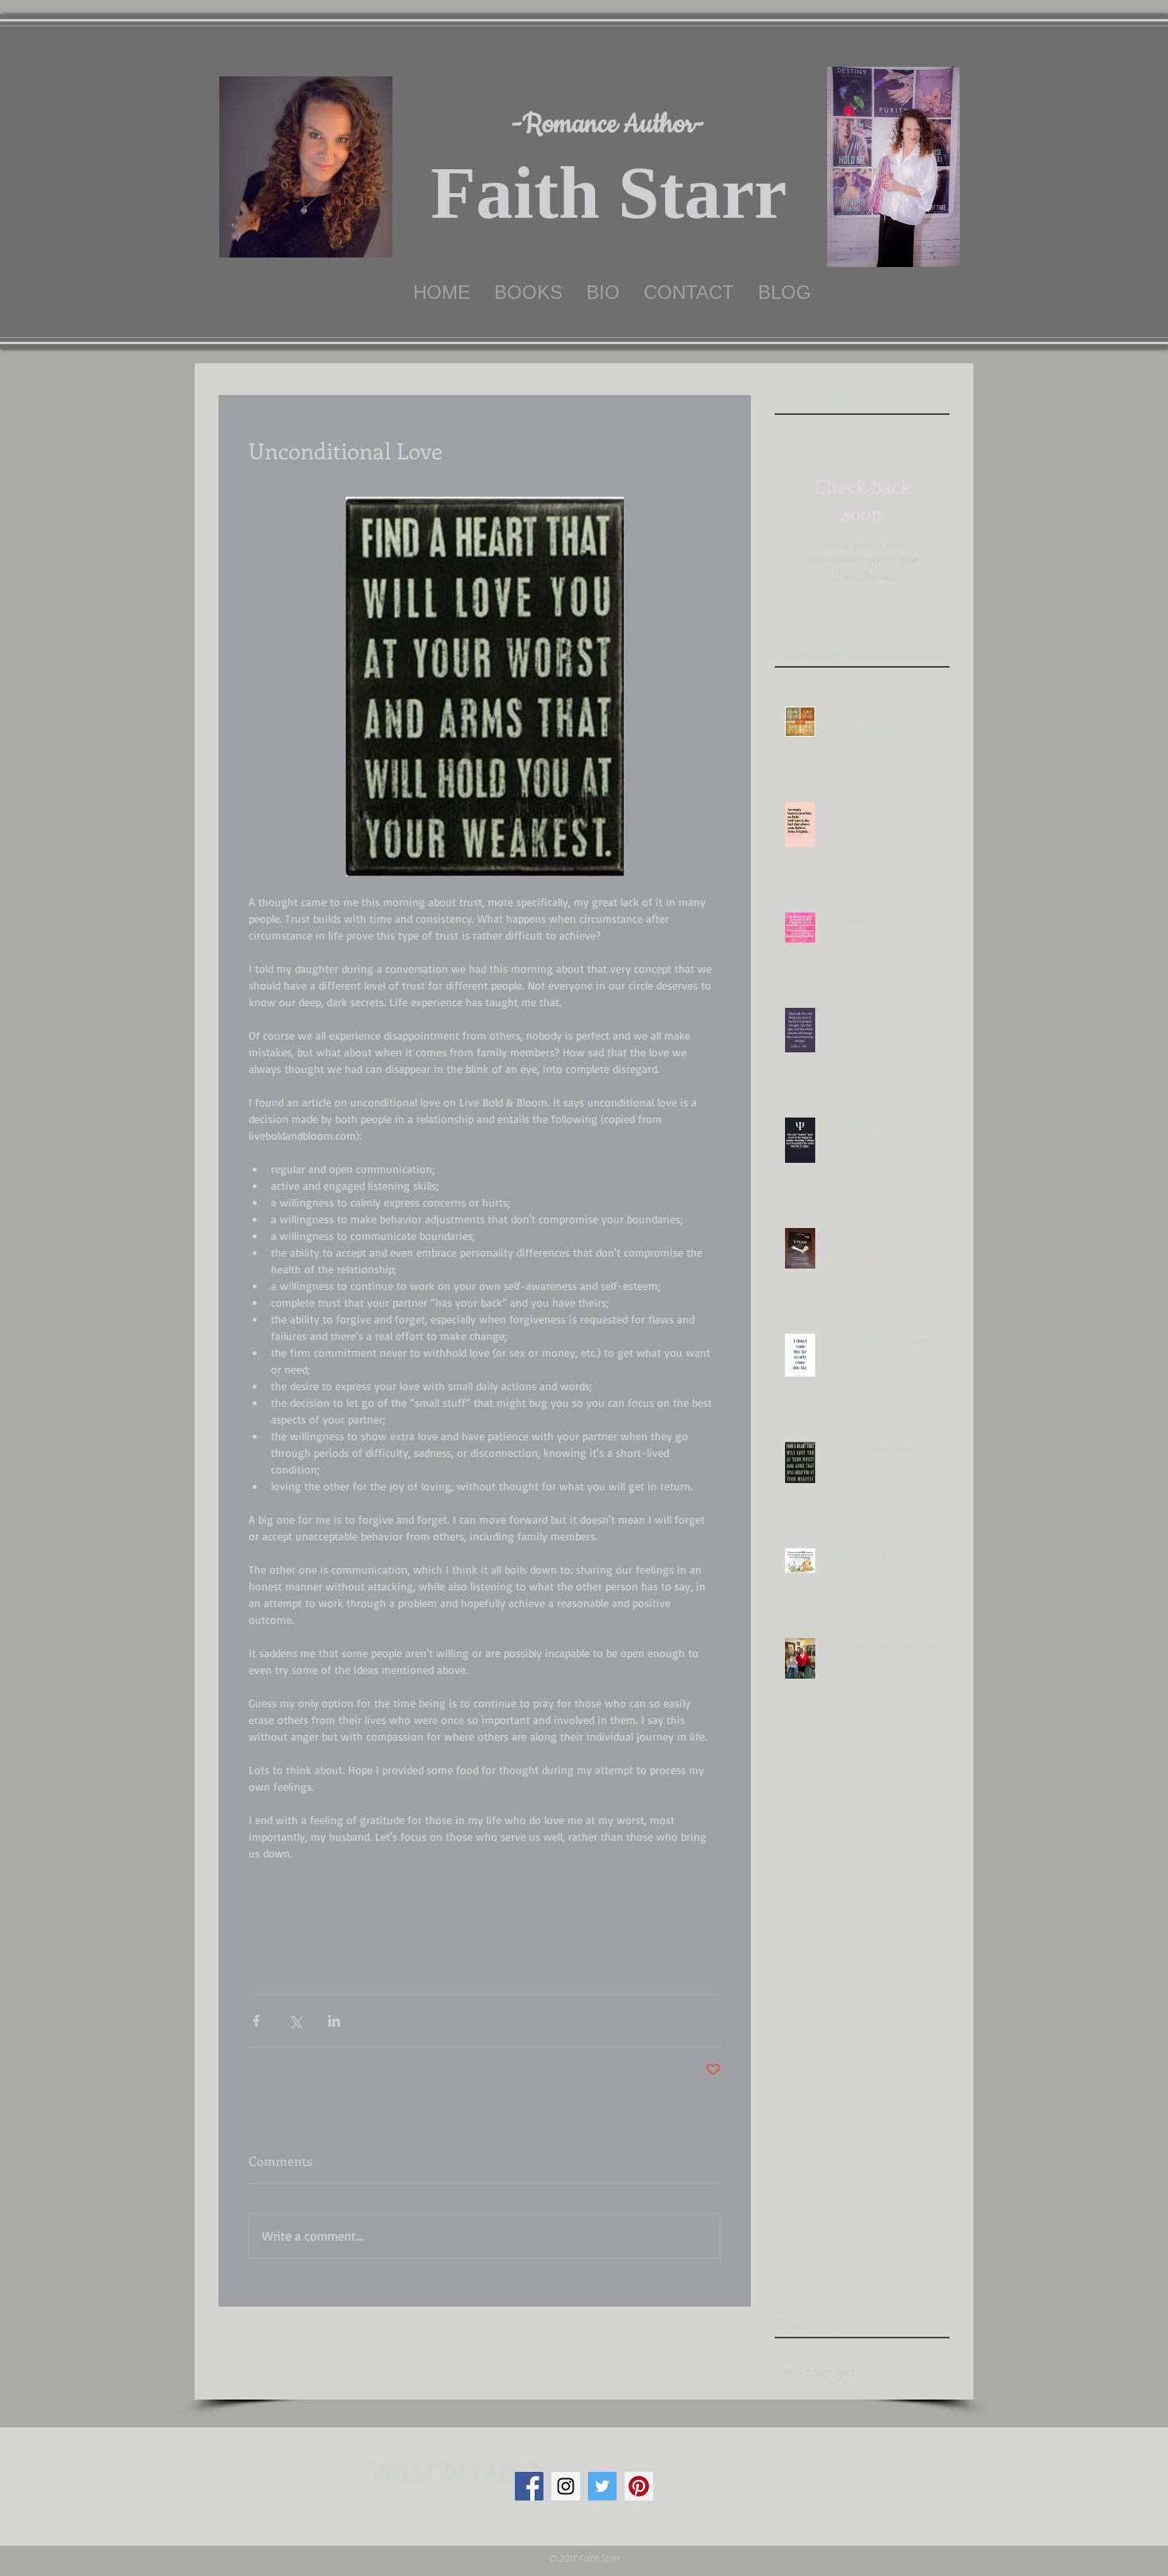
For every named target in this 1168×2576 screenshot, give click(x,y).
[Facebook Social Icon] (529, 2486)
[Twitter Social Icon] (602, 2486)
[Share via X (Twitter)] (295, 2021)
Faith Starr (609, 193)
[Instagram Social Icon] (566, 2486)
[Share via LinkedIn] (334, 2021)
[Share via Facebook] (256, 2021)
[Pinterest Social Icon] (639, 2486)
